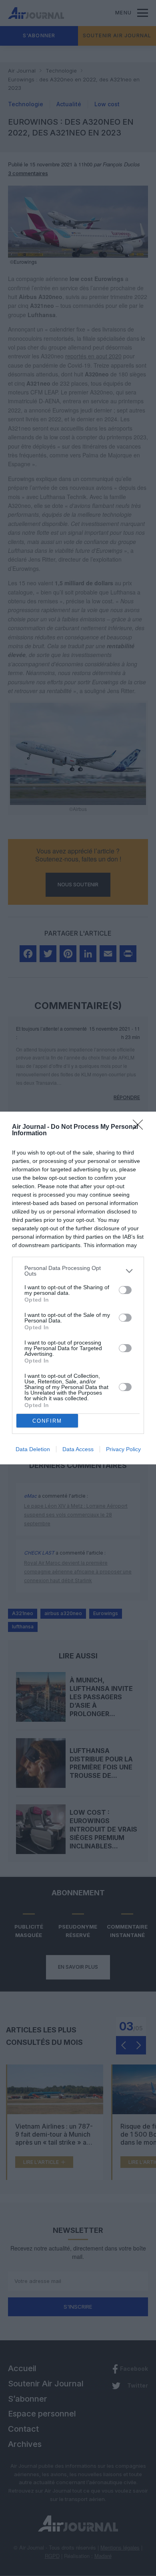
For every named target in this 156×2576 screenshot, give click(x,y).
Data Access (78, 1449)
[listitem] (78, 1271)
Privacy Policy (123, 1449)
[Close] (140, 1127)
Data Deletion (33, 1449)
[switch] (125, 1290)
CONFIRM (47, 1421)
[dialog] (78, 1288)
